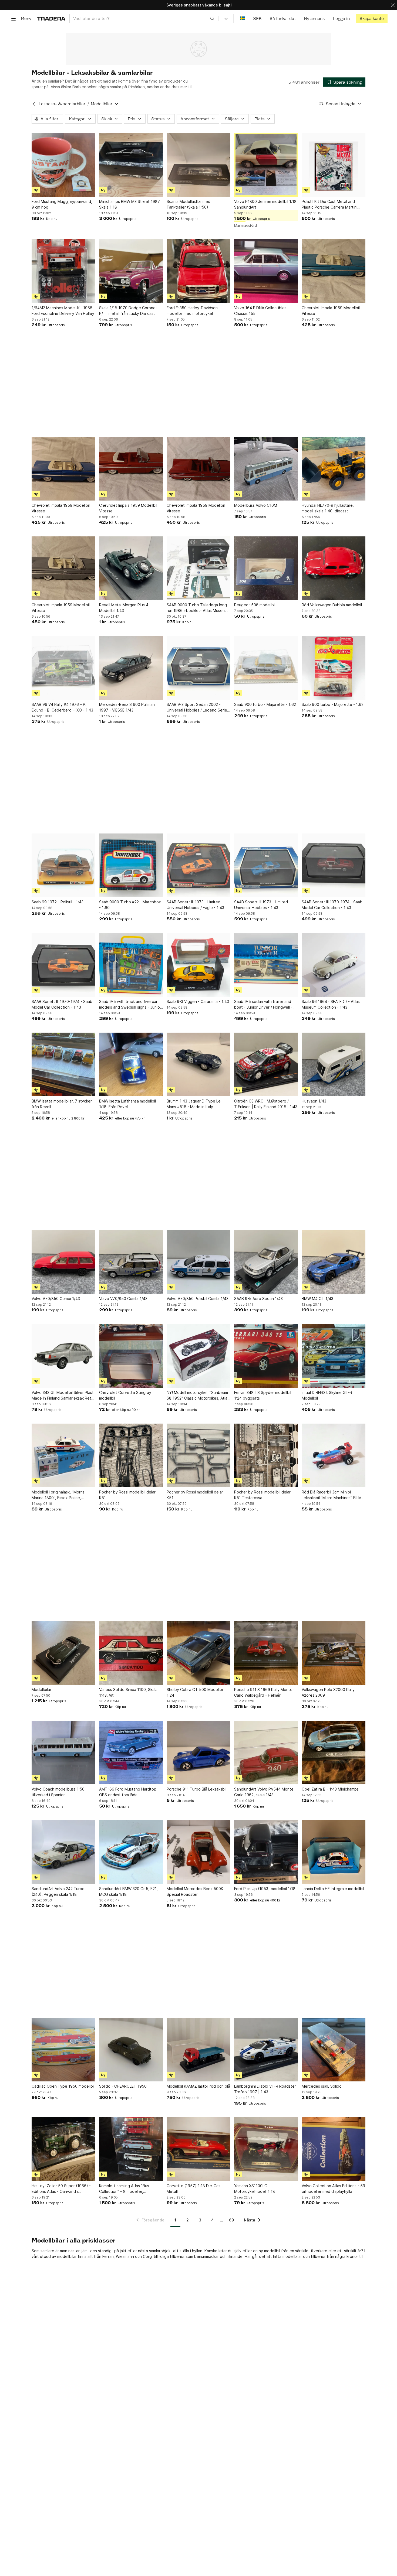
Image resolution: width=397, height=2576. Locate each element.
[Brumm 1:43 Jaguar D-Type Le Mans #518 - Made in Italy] (198, 1064)
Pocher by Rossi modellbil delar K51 (127, 1495)
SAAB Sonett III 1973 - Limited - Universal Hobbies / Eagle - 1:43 (195, 905)
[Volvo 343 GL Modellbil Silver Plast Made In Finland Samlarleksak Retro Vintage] (63, 1356)
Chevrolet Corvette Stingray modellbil (125, 1395)
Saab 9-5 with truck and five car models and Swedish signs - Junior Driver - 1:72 (130, 1005)
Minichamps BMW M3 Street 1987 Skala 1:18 (129, 204)
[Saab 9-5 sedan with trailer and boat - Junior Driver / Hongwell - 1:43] (266, 965)
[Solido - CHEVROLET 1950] (131, 2050)
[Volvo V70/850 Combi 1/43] (63, 1262)
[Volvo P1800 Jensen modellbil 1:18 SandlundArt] (266, 165)
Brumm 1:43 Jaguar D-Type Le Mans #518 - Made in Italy (194, 1104)
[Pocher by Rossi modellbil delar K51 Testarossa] (266, 1455)
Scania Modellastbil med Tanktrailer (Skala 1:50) (189, 204)
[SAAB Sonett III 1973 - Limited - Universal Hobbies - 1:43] (266, 865)
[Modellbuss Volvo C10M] (266, 469)
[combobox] (144, 18)
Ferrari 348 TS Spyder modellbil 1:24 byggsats (263, 1395)
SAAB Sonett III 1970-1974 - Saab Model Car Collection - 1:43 (332, 905)
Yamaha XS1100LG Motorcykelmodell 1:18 (255, 2189)
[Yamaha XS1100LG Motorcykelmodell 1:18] (266, 2149)
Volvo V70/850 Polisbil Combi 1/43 (198, 1299)
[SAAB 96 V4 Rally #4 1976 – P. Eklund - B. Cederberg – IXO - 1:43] (63, 668)
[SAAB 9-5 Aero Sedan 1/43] (266, 1262)
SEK (257, 18)
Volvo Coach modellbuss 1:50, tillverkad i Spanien (59, 1792)
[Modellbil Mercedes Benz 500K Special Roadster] (198, 1852)
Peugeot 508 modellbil (255, 605)
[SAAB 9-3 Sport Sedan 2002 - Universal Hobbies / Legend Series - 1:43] (198, 668)
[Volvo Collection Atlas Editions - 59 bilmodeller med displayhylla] (334, 2149)
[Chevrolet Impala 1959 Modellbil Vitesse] (334, 271)
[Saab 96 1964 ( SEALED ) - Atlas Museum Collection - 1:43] (334, 965)
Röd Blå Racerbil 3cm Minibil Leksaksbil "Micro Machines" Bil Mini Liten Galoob (334, 1495)
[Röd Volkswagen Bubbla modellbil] (334, 568)
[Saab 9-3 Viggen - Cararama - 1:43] (198, 965)
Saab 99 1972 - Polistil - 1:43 (58, 902)
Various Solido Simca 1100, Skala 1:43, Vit (128, 1692)
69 (231, 2220)
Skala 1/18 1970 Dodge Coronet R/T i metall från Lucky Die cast (128, 311)
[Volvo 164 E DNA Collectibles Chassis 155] (266, 271)
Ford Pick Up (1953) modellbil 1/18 (265, 1889)
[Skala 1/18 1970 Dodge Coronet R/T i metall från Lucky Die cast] (131, 271)
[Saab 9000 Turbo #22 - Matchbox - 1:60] (131, 865)
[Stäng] (393, 5)
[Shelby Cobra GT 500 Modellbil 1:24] (198, 1653)
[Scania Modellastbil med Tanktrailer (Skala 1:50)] (198, 165)
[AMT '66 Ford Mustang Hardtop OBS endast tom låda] (131, 1753)
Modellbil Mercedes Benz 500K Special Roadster (195, 1891)
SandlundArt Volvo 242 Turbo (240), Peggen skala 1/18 (58, 1891)
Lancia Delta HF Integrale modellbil (333, 1889)
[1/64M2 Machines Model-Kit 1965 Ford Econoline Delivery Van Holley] (63, 271)
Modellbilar (41, 1689)
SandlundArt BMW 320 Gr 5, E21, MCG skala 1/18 (128, 1891)
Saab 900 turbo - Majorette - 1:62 (265, 704)
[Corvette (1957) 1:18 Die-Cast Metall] (198, 2149)
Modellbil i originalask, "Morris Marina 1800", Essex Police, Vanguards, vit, (58, 1495)
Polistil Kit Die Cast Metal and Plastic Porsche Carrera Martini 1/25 (329, 205)
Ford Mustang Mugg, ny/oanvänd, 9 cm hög (62, 204)
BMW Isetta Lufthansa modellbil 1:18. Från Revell (127, 1104)
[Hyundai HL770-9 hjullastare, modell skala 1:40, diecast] (334, 469)
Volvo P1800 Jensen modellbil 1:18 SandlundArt (265, 204)
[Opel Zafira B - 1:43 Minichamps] (334, 1753)
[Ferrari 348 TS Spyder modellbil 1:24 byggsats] (266, 1356)
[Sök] (212, 18)
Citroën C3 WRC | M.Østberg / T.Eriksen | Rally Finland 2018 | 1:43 (266, 1104)
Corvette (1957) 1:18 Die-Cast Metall (194, 2189)
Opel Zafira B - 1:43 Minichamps (330, 1789)
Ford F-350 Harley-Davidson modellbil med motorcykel (192, 311)
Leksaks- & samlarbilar (62, 104)
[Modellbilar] (63, 1653)
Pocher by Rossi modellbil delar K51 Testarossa (262, 1495)
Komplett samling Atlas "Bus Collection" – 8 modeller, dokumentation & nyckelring (124, 2189)
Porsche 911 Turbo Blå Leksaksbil (196, 1789)
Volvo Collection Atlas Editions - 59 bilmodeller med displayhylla (333, 2189)
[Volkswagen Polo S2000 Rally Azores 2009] (334, 1653)
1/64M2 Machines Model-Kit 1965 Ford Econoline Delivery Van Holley (63, 311)
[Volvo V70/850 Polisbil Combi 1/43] (198, 1262)
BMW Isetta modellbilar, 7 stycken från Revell (62, 1104)
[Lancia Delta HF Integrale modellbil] (334, 1852)
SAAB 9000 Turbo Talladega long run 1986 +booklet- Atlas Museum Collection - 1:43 (197, 608)
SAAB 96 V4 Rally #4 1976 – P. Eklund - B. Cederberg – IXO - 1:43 (62, 707)
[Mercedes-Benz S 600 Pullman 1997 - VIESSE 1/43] (131, 668)
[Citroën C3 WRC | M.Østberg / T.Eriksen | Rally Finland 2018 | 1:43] (266, 1064)
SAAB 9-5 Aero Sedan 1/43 (258, 1299)
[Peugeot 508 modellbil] (266, 568)
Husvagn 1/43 (314, 1101)
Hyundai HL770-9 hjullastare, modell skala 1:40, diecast (328, 508)
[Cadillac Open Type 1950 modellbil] (63, 2050)
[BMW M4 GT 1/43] (334, 1262)
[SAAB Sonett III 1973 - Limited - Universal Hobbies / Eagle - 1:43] (198, 865)
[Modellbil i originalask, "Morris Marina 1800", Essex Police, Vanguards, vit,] (63, 1455)
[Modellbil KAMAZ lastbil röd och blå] (198, 2050)
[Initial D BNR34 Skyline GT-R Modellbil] (334, 1356)
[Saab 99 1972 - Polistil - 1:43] (63, 865)
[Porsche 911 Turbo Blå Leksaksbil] (198, 1753)
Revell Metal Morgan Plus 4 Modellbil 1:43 (124, 608)
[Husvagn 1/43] (334, 1064)
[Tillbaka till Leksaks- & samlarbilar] (34, 104)
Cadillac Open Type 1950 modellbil (63, 2086)
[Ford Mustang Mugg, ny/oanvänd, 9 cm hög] (63, 165)
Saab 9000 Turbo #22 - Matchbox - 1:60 (130, 905)
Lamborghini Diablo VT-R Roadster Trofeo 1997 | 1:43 (265, 2089)
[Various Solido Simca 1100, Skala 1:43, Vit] (131, 1653)
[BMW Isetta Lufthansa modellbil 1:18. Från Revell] (131, 1064)
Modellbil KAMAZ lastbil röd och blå (198, 2086)
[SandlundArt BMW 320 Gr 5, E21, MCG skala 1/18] (131, 1852)
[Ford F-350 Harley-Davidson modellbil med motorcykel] (198, 271)
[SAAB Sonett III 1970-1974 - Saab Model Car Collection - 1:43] (334, 865)
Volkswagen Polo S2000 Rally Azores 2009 (328, 1692)
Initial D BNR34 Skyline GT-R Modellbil (327, 1395)
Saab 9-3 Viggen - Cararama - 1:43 (198, 1001)
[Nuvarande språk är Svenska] (242, 18)
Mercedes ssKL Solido (322, 2086)
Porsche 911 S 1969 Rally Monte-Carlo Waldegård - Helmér (264, 1692)
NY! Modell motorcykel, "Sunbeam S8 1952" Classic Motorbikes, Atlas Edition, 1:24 (198, 1396)
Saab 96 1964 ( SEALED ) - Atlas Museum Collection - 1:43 (331, 1004)
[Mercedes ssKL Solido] (334, 2050)
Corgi (148, 2256)
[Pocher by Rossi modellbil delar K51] (131, 1455)
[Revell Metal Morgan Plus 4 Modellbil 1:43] (131, 568)
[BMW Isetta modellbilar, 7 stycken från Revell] (63, 1064)
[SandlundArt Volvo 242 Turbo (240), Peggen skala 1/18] (63, 1852)
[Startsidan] (51, 18)
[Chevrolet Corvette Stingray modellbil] (131, 1356)
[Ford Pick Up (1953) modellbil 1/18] (266, 1852)
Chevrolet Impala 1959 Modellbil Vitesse (331, 311)
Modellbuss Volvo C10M (256, 505)
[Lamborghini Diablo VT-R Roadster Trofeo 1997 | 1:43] (266, 2050)
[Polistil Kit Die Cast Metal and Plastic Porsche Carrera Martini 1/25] (334, 165)
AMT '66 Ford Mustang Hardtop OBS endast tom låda (128, 1792)
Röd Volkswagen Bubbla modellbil (332, 605)
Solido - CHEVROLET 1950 (123, 2086)
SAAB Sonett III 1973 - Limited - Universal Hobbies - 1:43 (262, 905)
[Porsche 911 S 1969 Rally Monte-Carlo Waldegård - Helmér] (266, 1653)
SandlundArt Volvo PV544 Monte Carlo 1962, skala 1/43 (264, 1792)
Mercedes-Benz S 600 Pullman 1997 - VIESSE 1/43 (127, 707)
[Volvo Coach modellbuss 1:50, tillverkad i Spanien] (63, 1753)
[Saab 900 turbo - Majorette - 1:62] (266, 668)
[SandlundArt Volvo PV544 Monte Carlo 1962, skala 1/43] (266, 1753)
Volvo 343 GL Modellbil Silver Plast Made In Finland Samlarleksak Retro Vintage (63, 1396)
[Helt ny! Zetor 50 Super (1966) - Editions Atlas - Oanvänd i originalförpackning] (63, 2149)
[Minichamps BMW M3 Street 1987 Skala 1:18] (131, 165)
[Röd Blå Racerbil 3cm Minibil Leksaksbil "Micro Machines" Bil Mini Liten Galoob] (334, 1455)
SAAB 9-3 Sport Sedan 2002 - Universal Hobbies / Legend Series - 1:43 (198, 707)
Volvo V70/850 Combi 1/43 (56, 1299)
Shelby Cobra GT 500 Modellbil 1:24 (195, 1692)
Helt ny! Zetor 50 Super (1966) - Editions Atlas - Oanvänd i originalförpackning (61, 2189)
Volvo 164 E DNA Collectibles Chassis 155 (260, 311)
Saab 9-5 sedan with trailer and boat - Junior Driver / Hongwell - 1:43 (263, 1005)
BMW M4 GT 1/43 (317, 1299)
